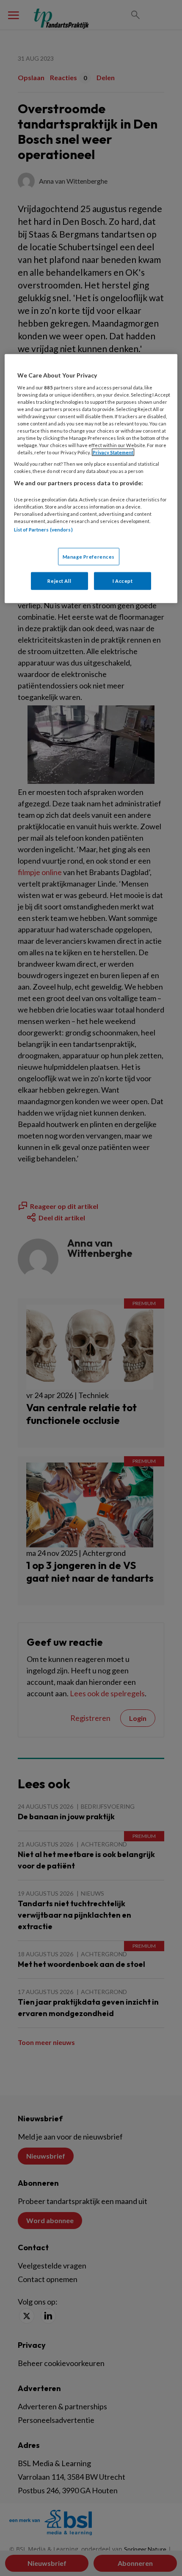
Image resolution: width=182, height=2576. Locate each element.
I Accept (123, 581)
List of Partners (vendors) (43, 530)
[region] (91, 479)
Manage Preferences (89, 556)
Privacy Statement (113, 452)
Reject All (59, 581)
